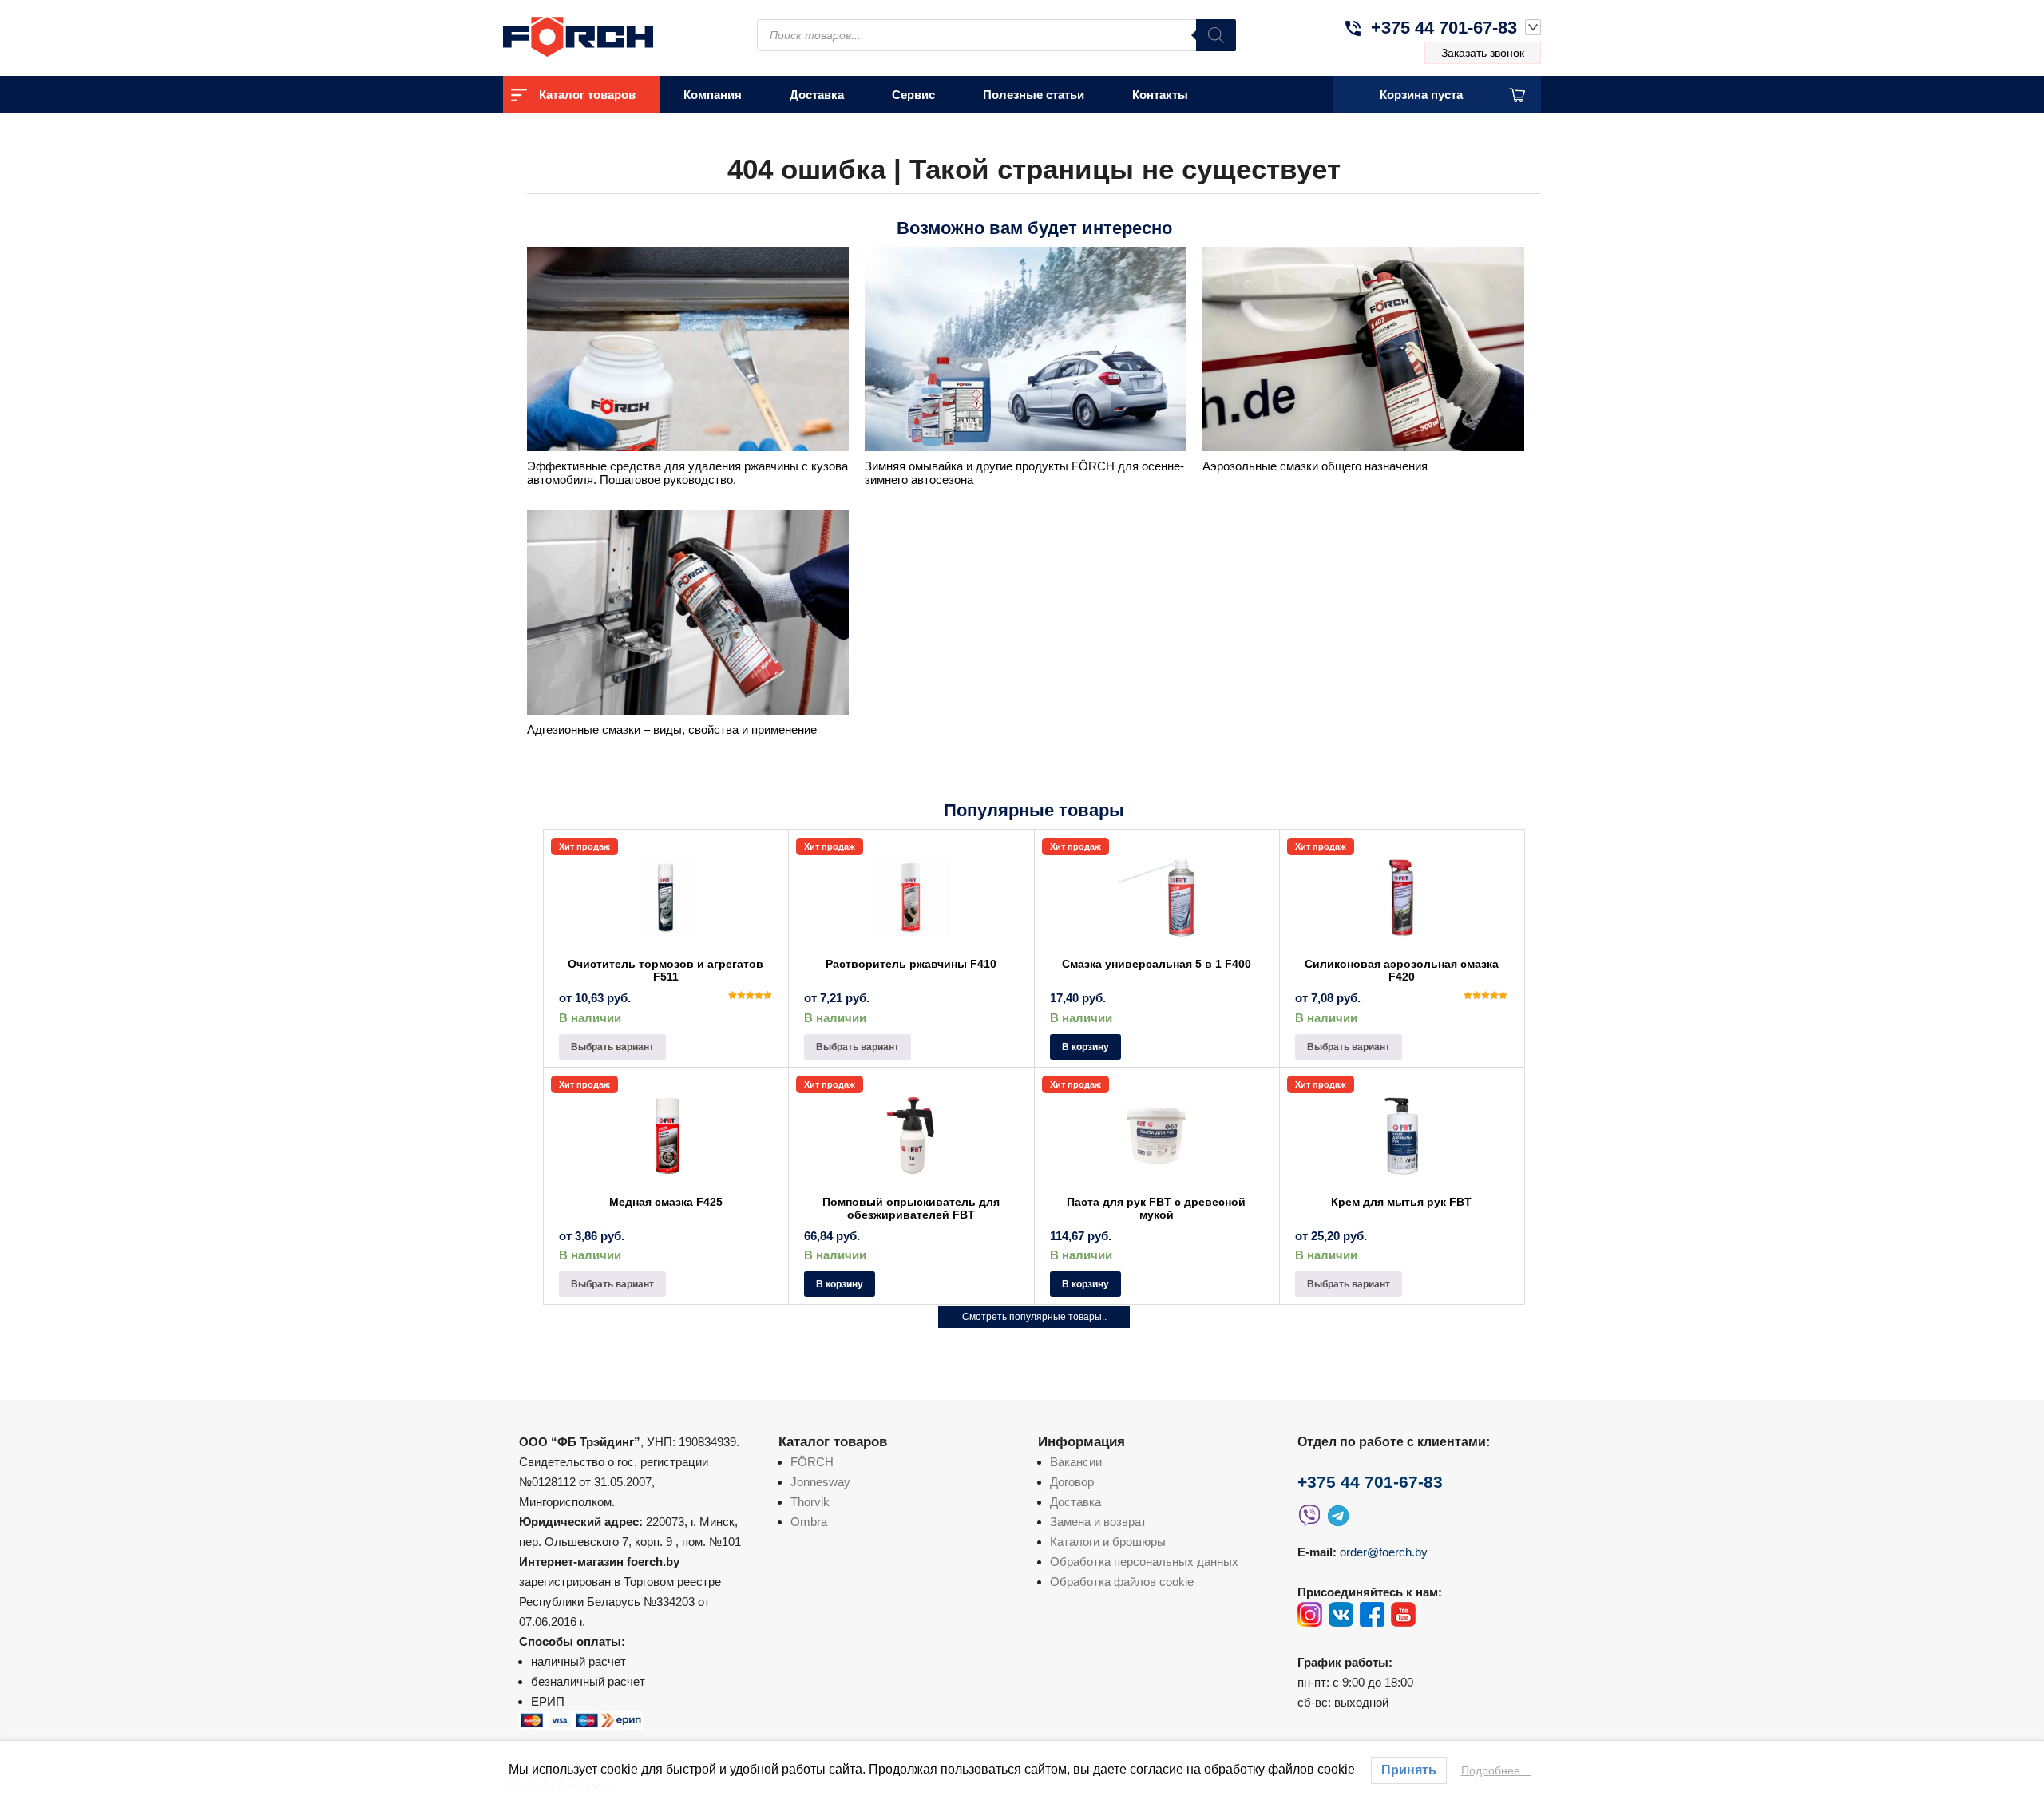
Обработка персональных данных (1144, 1562)
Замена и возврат (1098, 1522)
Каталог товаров (587, 95)
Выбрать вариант (612, 1047)
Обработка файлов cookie (1122, 1582)
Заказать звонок (1483, 53)
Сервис (913, 95)
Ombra (809, 1522)
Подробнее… (1496, 1770)
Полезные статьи (1034, 95)
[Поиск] (1216, 35)
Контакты (1160, 95)
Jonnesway (820, 1482)
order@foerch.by (1384, 1552)
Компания (713, 95)
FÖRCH (812, 1462)
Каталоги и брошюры (1108, 1542)
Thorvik (810, 1502)
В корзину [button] (1085, 1047)
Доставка (817, 95)
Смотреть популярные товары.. (1034, 1317)
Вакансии (1076, 1462)
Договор (1072, 1482)
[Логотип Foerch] (607, 35)
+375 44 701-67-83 (1444, 28)
